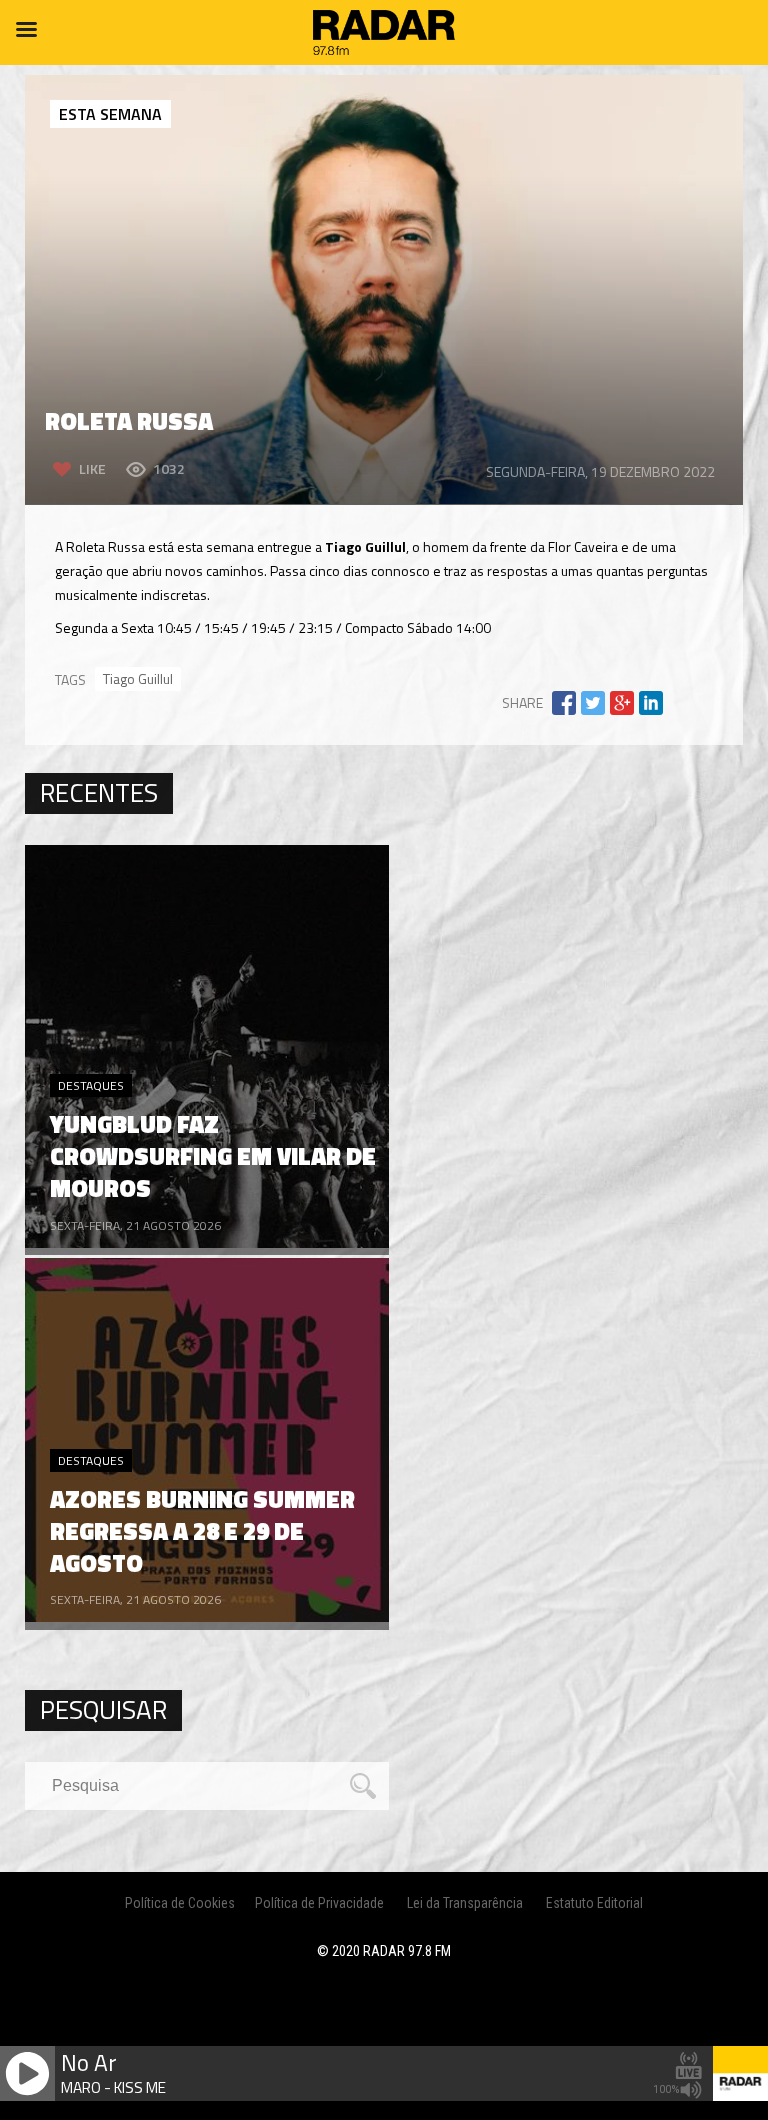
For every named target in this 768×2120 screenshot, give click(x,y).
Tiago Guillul (138, 678)
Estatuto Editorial (594, 1903)
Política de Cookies (180, 1903)
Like (92, 468)
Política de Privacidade (319, 1903)
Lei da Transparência (465, 1903)
